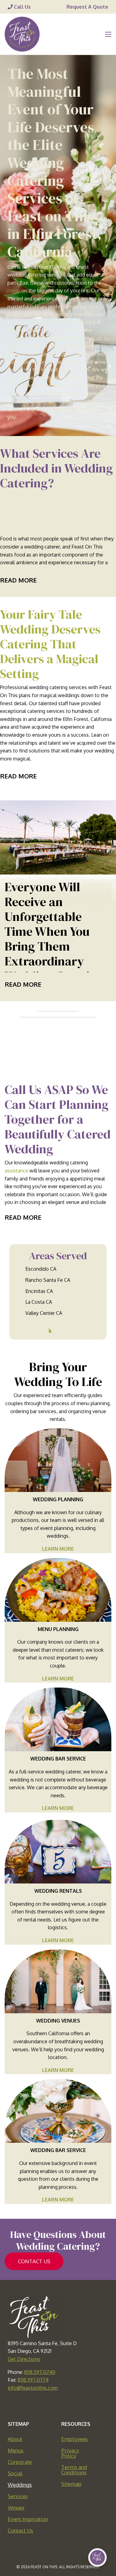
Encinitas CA (39, 1291)
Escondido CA (41, 1269)
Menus (16, 2450)
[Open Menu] (108, 34)
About (15, 2439)
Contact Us (20, 2530)
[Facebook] (31, 2405)
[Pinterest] (58, 2405)
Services (18, 2496)
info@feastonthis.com (33, 2388)
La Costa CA (39, 1302)
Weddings (20, 2485)
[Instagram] (72, 2405)
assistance (16, 1171)
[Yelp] (85, 2405)
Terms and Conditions (74, 2470)
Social (15, 2473)
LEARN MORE (58, 1549)
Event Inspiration (28, 2519)
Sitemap (71, 2484)
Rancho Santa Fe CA (48, 1280)
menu (14, 290)
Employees (75, 2439)
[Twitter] (45, 2405)
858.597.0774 (33, 2380)
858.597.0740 (40, 2372)
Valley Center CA (44, 1313)
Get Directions (24, 2359)
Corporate (20, 2462)
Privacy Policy (70, 2453)
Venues (16, 2508)
